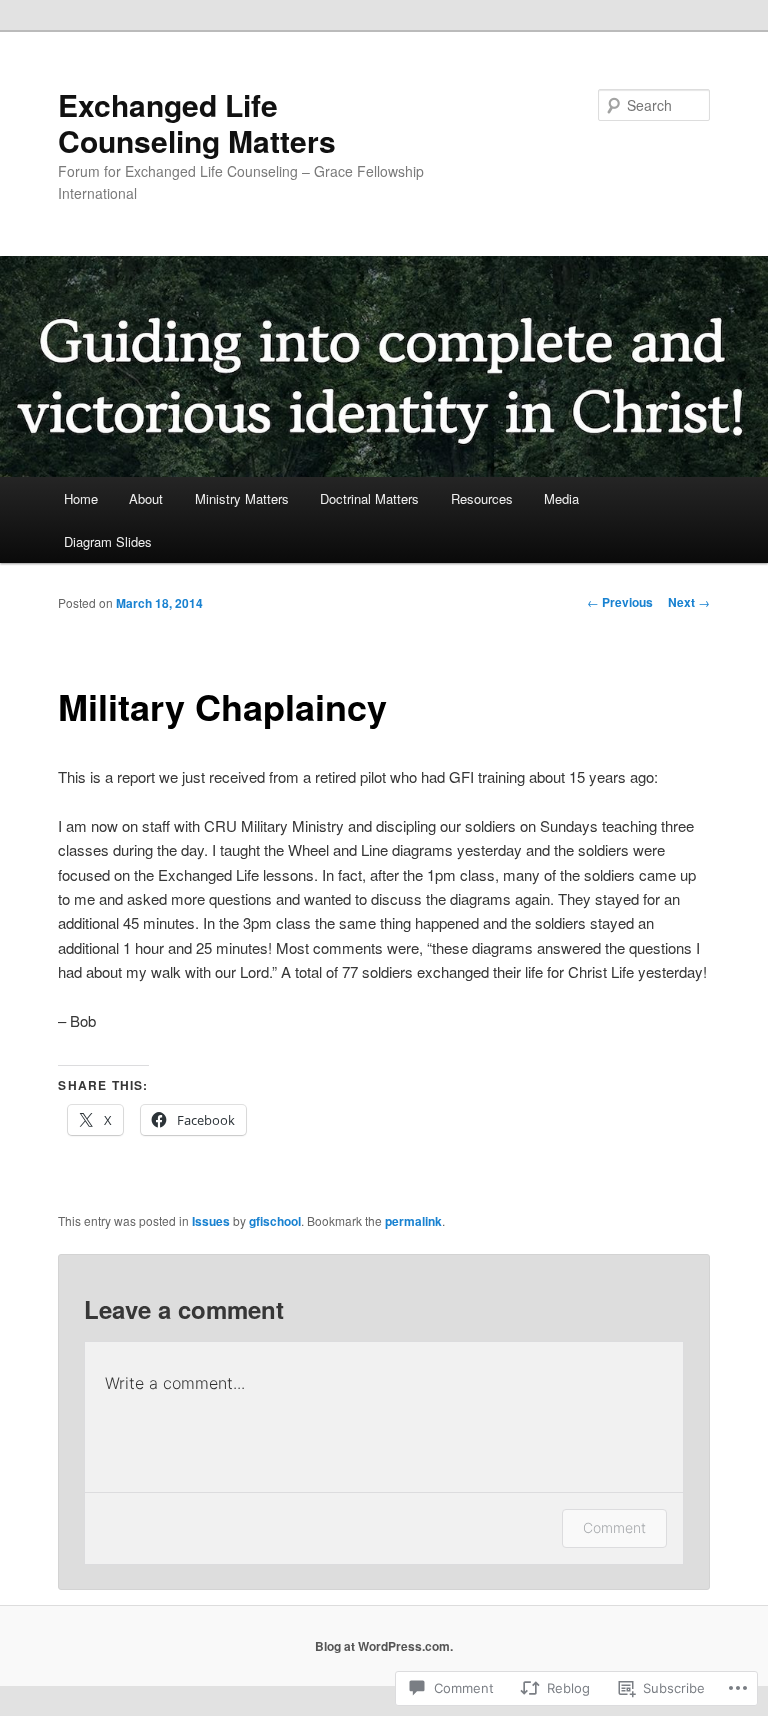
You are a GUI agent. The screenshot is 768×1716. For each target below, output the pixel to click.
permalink (413, 1221)
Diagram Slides (108, 541)
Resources (482, 498)
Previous (620, 602)
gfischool (275, 1221)
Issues (211, 1221)
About (146, 498)
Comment (614, 1527)
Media (561, 498)
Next (689, 602)
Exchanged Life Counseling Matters (197, 122)
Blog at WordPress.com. (384, 1646)
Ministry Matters (242, 498)
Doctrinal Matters (369, 498)
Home (81, 498)
